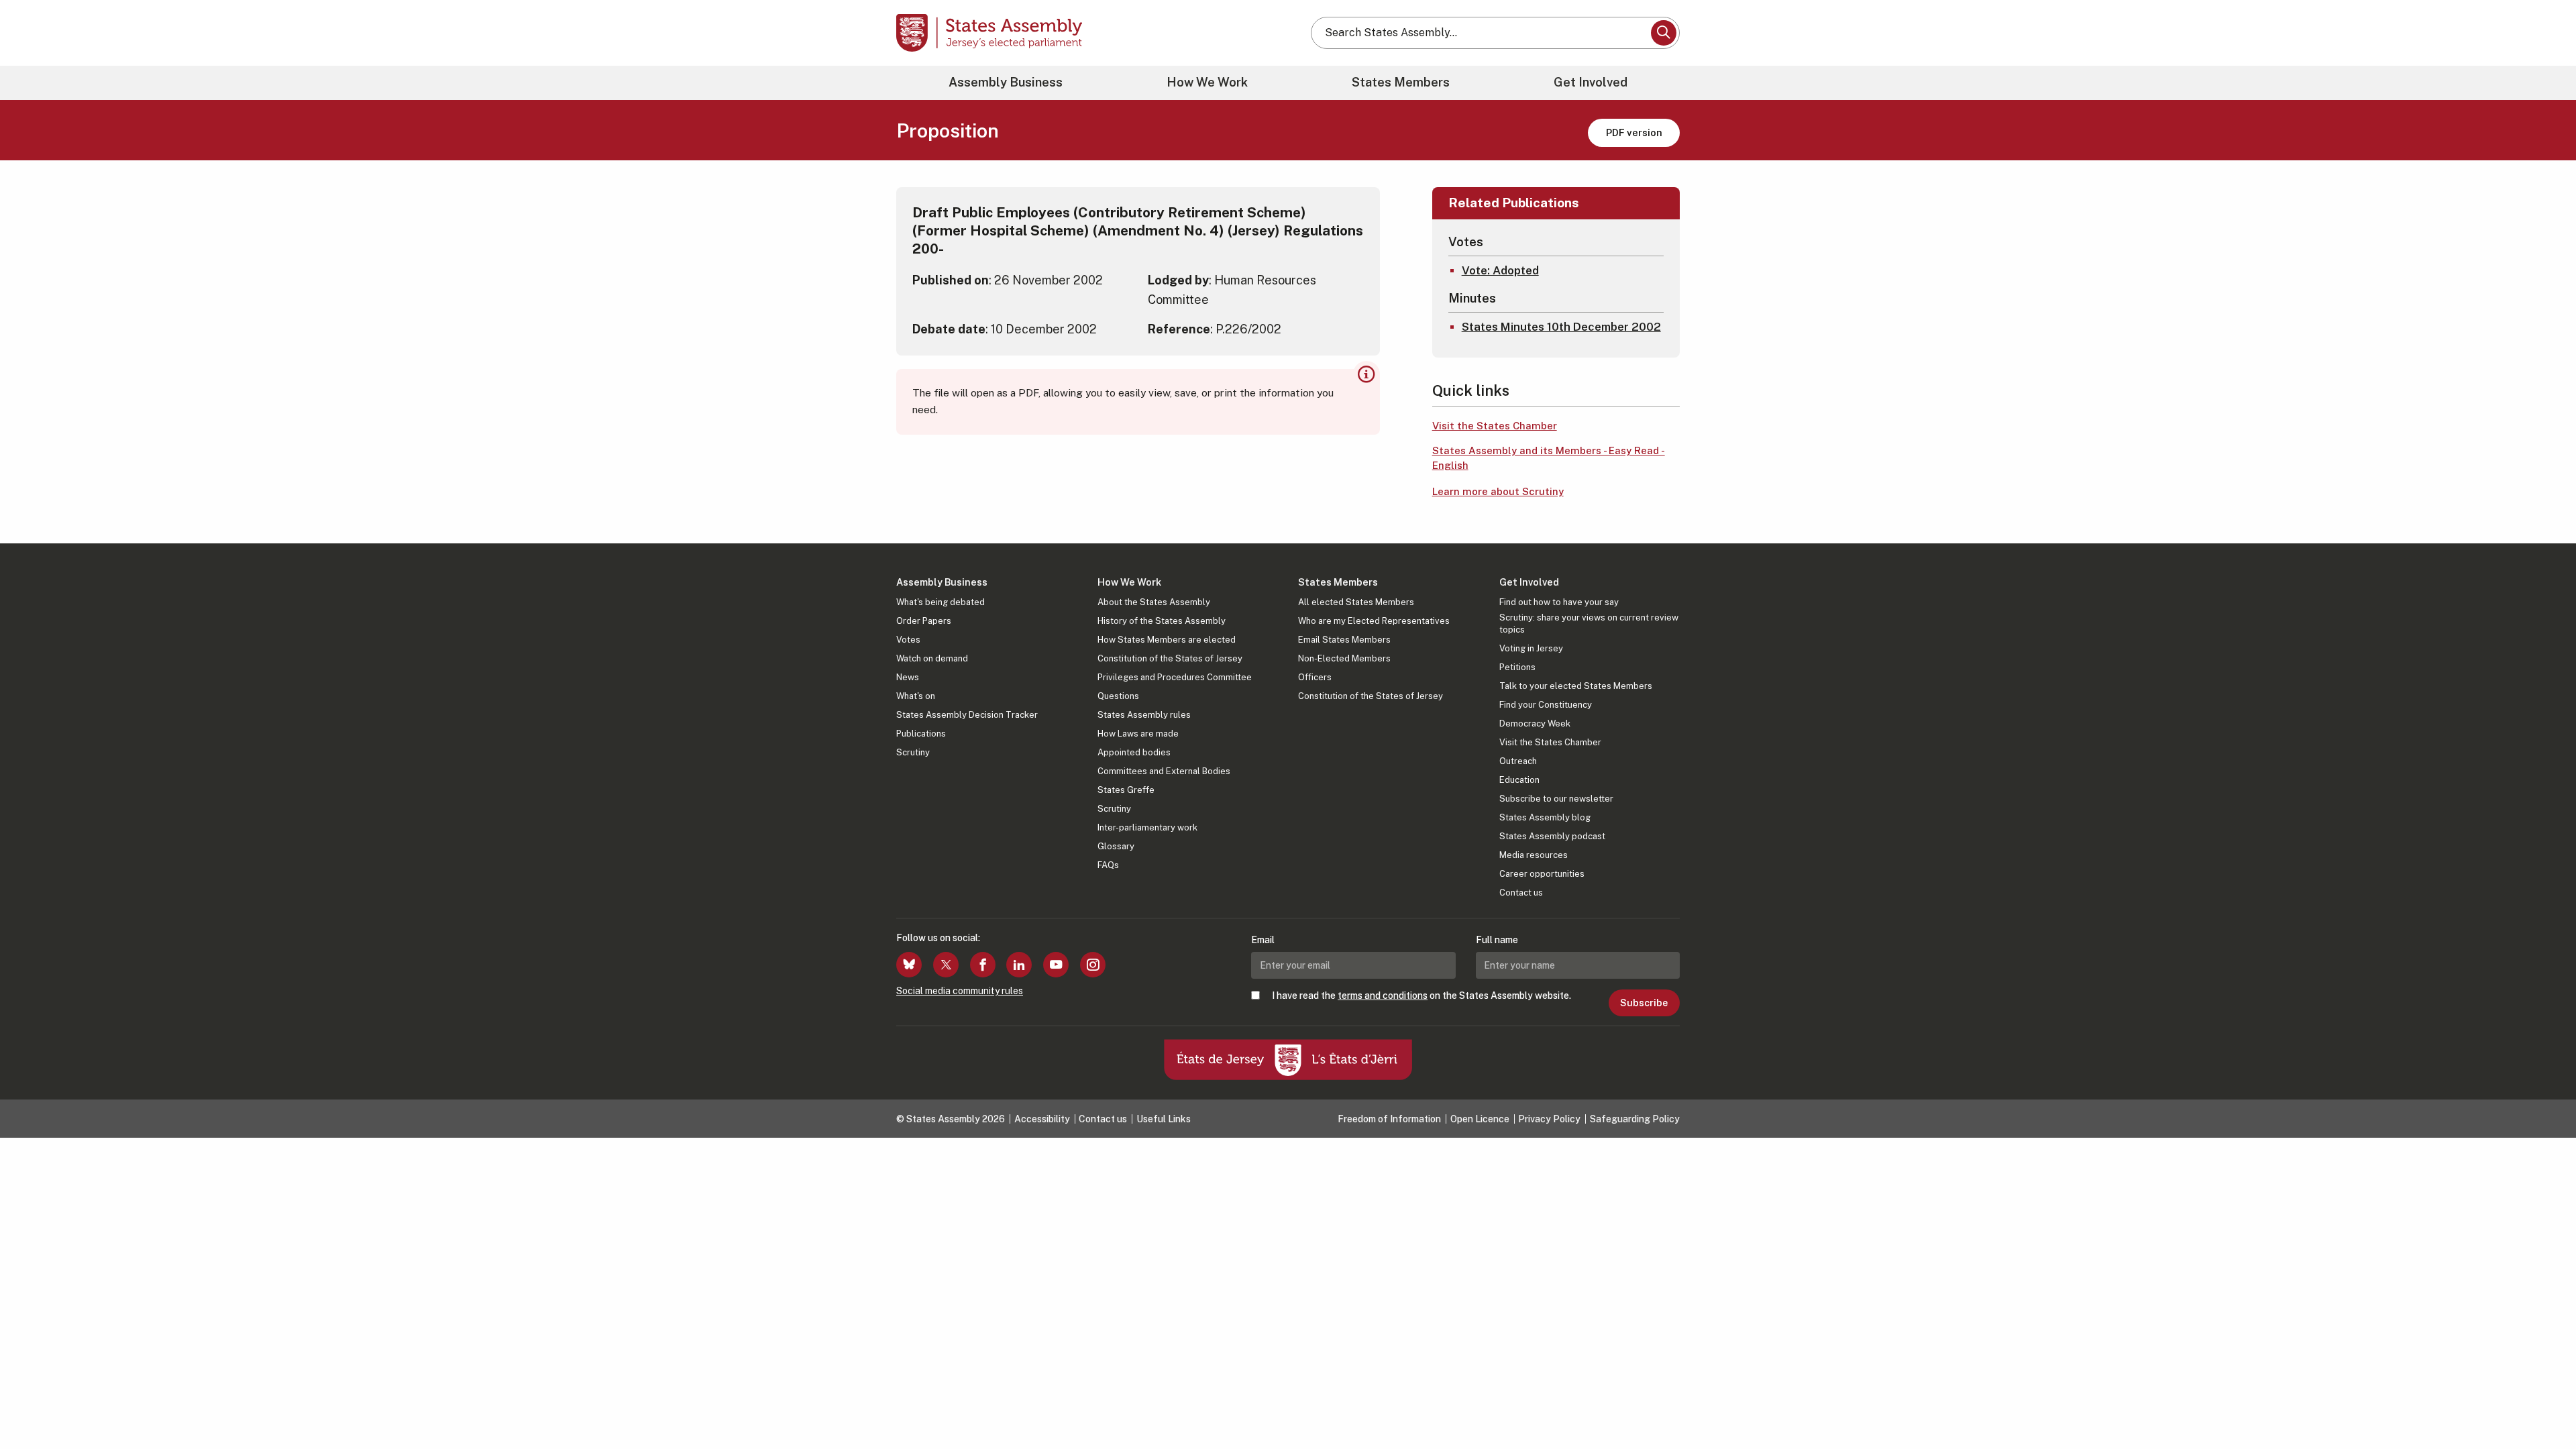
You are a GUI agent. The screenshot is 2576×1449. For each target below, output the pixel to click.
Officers (1315, 677)
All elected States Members (1356, 602)
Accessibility (1042, 1119)
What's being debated (941, 602)
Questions (1118, 696)
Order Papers (924, 621)
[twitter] (946, 965)
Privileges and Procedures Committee (1175, 677)
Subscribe (1644, 1003)
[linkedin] (1019, 965)
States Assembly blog (1545, 817)
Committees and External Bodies (1164, 771)
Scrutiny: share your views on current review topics (1589, 624)
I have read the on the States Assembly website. (1421, 996)
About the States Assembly (1154, 602)
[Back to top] (2543, 1403)
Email (1263, 940)
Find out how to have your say (1559, 602)
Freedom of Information (1389, 1119)
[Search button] (1664, 33)
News (908, 677)
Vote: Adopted (1500, 270)
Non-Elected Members (1344, 658)
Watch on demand (932, 658)
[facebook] (983, 965)
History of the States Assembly (1162, 621)
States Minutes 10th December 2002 (1561, 327)
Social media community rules (960, 991)
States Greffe (1126, 790)
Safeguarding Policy (1635, 1119)
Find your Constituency (1546, 705)
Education (1519, 780)
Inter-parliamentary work (1147, 827)
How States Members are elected (1167, 640)
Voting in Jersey (1531, 648)
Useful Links (1164, 1119)
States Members (1401, 82)
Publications (921, 734)
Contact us (1521, 893)
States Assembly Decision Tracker (967, 715)
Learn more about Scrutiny (1498, 491)
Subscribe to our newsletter (1556, 799)
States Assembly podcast (1552, 836)
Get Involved (1591, 82)
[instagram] (1093, 965)
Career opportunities (1542, 874)
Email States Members (1344, 640)
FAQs (1108, 865)
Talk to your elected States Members (1576, 686)
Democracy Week (1535, 723)
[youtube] (1056, 965)
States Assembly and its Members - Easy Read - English (1549, 458)
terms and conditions (1383, 996)
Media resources (1534, 855)
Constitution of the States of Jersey (1170, 658)
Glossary (1116, 846)
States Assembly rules (1144, 715)
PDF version (1634, 132)
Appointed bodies (1134, 752)
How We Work (1207, 82)
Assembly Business (1006, 82)
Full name (1497, 940)
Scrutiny (913, 752)
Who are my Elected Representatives (1374, 621)
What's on (916, 696)
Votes (908, 640)
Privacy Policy (1549, 1119)
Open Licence (1480, 1119)
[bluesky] (909, 965)
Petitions (1517, 667)
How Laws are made (1138, 734)
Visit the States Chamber (1495, 426)
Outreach (1518, 761)
